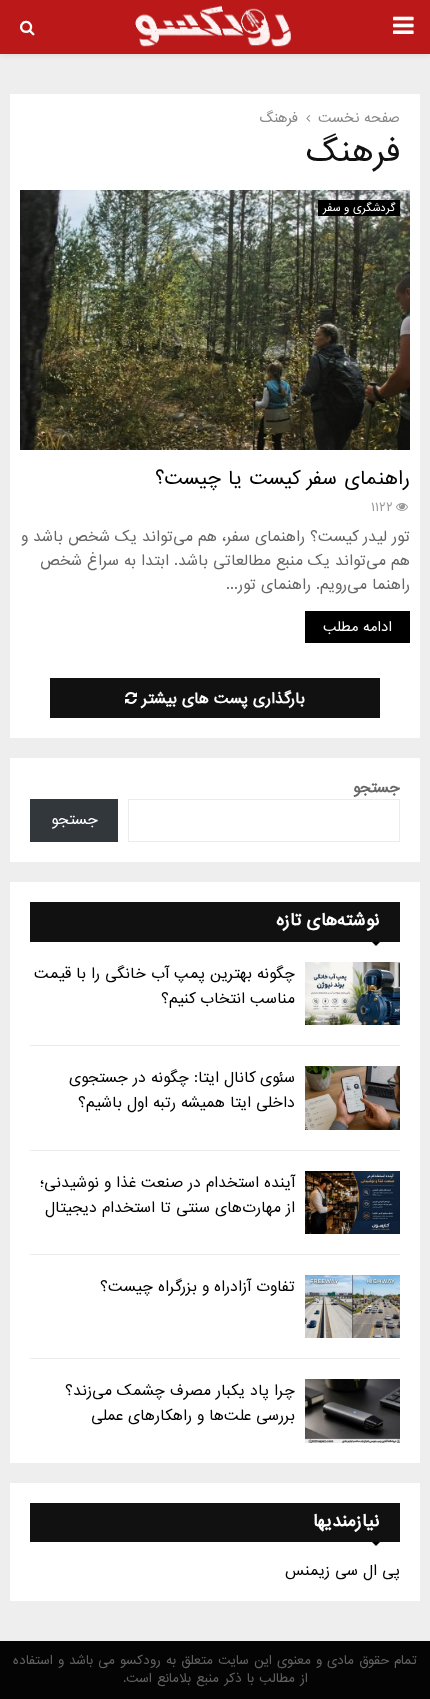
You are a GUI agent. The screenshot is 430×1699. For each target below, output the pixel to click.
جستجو (376, 788)
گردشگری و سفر (359, 208)
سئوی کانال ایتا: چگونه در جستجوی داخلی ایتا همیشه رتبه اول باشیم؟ (182, 1090)
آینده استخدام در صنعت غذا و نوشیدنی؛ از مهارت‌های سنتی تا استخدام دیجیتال (167, 1195)
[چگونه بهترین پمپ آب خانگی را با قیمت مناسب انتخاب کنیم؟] (352, 993)
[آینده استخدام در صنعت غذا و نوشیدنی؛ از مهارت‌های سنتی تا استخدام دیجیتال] (352, 1202)
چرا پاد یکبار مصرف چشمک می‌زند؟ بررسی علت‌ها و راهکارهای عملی (180, 1403)
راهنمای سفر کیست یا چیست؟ (282, 479)
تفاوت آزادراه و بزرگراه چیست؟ (197, 1287)
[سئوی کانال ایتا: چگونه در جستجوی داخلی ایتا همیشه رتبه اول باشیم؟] (352, 1097)
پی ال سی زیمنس (342, 1571)
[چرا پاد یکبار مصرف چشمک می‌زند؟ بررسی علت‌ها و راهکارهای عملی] (352, 1410)
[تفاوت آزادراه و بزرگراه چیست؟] (352, 1306)
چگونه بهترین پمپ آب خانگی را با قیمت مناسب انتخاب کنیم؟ (164, 986)
